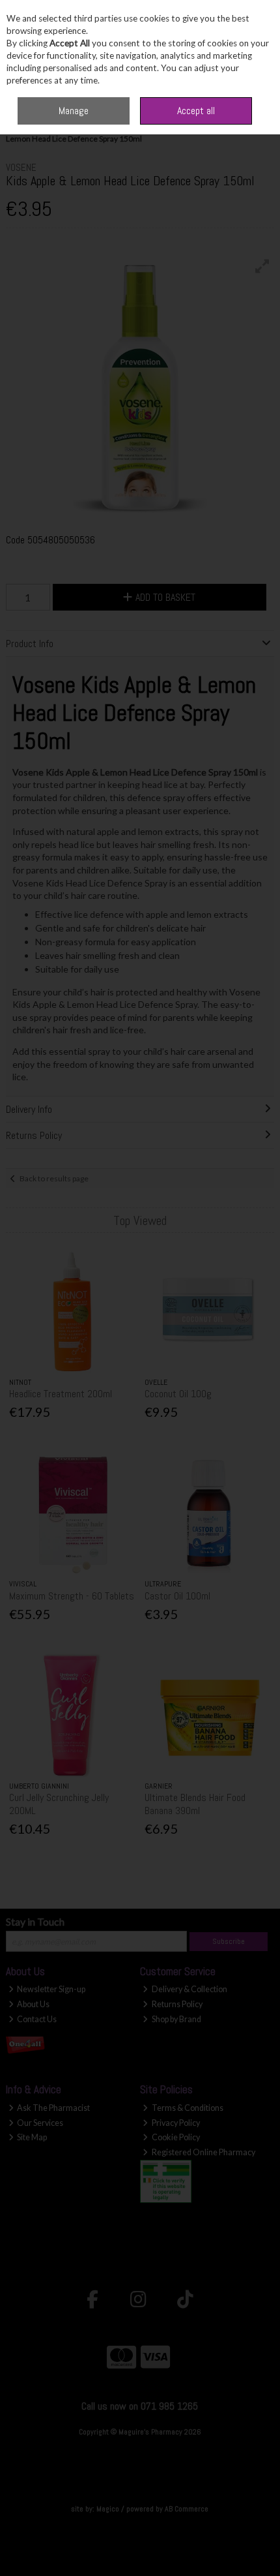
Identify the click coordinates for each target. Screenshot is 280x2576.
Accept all (196, 111)
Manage (74, 111)
